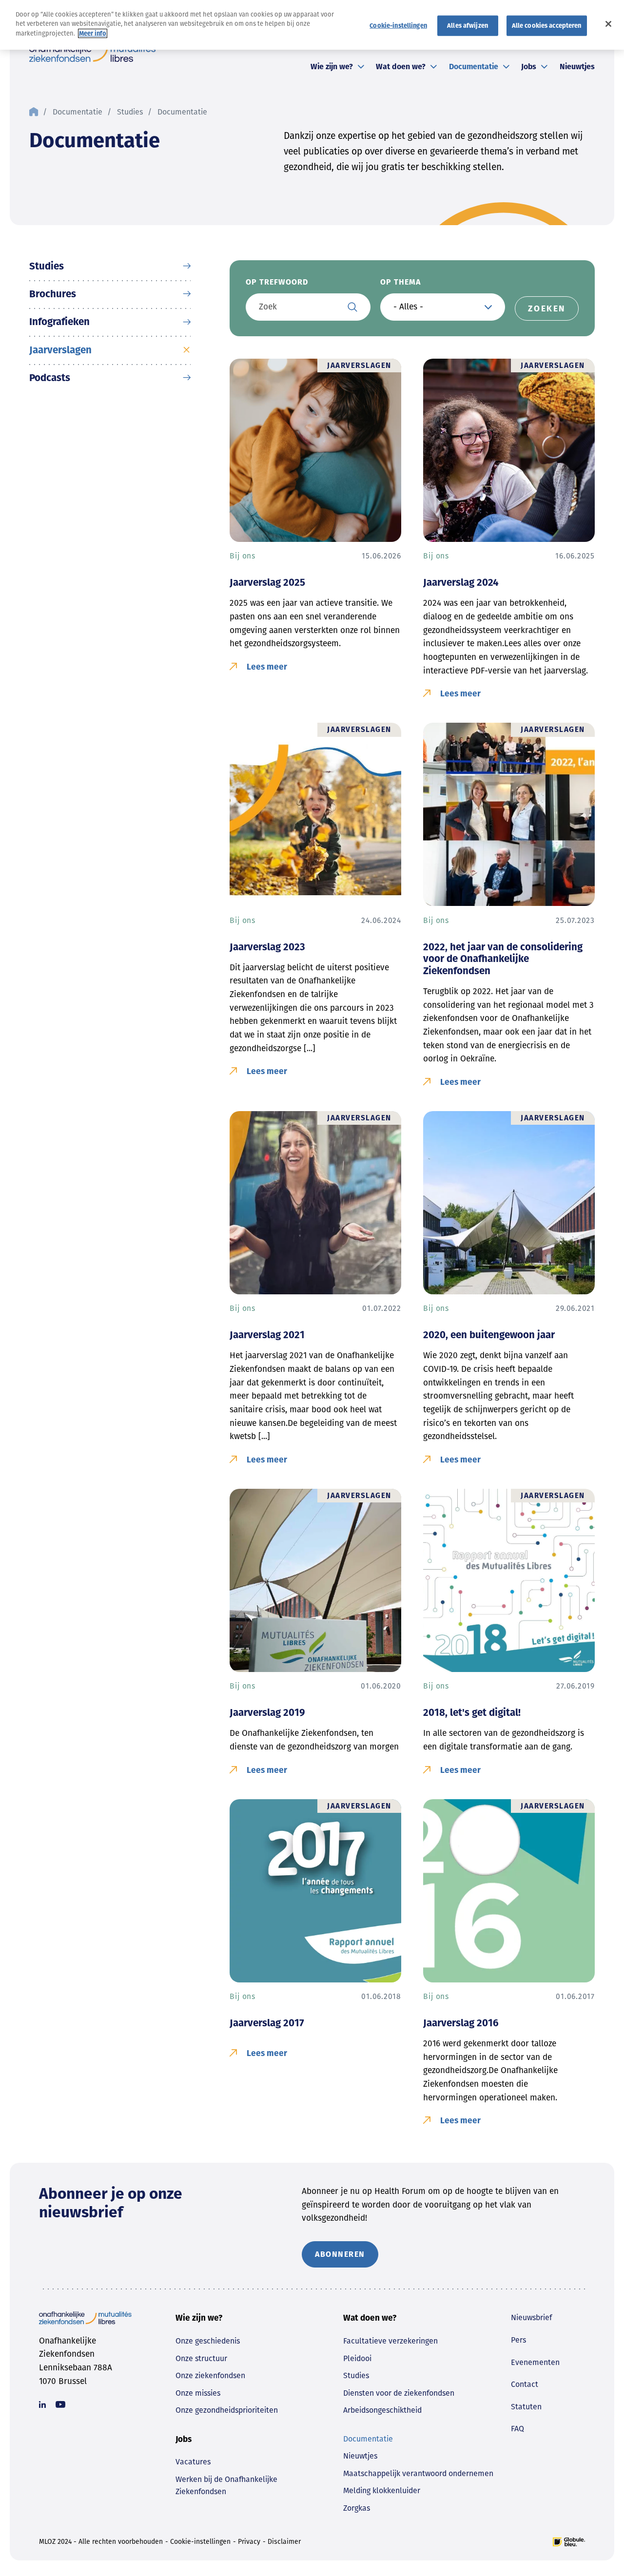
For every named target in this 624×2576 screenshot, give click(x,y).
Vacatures (193, 2462)
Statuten (526, 2407)
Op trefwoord (277, 282)
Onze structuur (201, 2358)
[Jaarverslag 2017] (315, 1891)
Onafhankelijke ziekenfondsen (92, 53)
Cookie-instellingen (200, 2542)
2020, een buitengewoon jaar (489, 1335)
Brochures (53, 294)
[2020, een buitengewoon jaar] (509, 1203)
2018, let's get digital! (472, 1712)
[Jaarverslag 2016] (509, 1891)
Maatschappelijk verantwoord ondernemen (418, 2473)
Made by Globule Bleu (569, 2542)
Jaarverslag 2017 (267, 2023)
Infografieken (59, 322)
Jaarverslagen (60, 350)
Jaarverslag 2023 (267, 947)
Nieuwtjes (577, 67)
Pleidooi (357, 2358)
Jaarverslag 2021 (267, 1335)
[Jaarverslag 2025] (315, 450)
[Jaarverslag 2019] (315, 1580)
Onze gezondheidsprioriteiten (227, 2410)
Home (34, 112)
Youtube (60, 2404)
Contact (525, 2384)
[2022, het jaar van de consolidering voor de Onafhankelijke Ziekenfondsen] (509, 814)
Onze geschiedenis (208, 2341)
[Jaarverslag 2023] (315, 814)
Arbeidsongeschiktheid (382, 2410)
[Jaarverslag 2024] (509, 450)
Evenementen (535, 2362)
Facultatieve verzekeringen (390, 2341)
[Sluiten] (608, 24)
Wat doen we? (401, 67)
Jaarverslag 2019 (267, 1712)
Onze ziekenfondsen (210, 2375)
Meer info (93, 33)
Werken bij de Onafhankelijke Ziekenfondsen (226, 2486)
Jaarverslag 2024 (461, 582)
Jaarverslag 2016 (461, 2023)
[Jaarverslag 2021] (315, 1203)
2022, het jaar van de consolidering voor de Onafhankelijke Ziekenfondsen (503, 959)
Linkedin (42, 2404)
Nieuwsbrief (531, 2317)
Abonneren (340, 2254)
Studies (130, 112)
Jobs (529, 67)
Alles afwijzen (468, 25)
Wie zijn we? (332, 67)
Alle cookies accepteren (547, 25)
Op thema (400, 282)
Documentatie (474, 67)
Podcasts (50, 378)
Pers (518, 2340)
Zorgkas (357, 2508)
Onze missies (198, 2393)
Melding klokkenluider (382, 2490)
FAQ (517, 2429)
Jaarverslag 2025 (267, 582)
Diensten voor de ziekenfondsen (399, 2393)
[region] (312, 25)
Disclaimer (284, 2542)
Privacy (249, 2542)
